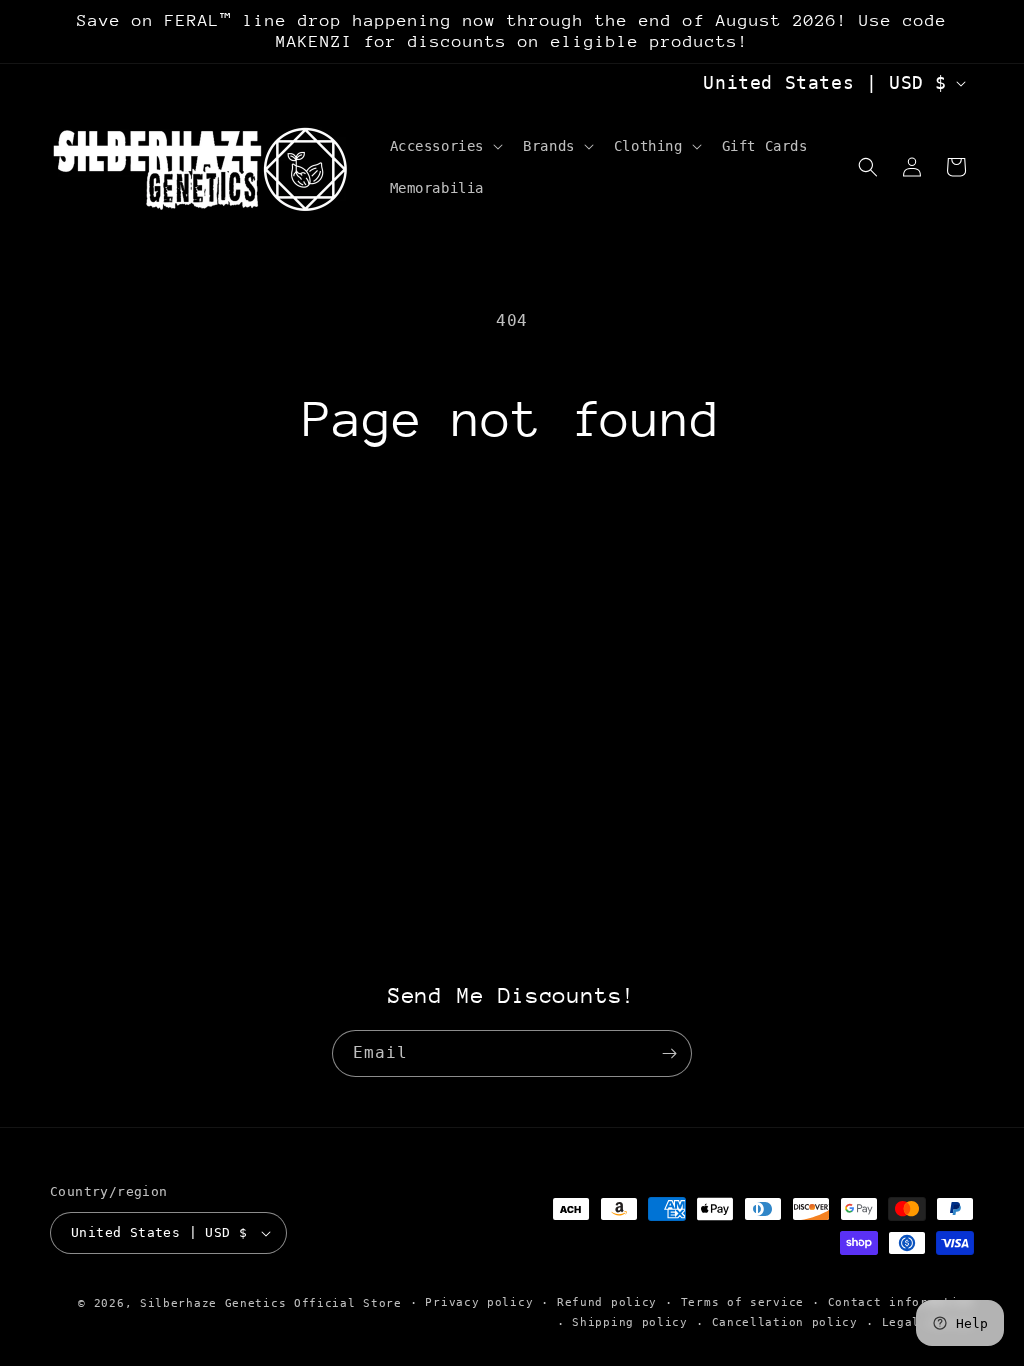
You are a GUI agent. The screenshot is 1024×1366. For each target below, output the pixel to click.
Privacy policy (479, 1302)
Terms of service (742, 1302)
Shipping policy (630, 1322)
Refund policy (607, 1302)
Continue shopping (512, 526)
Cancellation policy (785, 1322)
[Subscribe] (669, 1053)
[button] (445, 146)
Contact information (901, 1302)
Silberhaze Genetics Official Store (271, 1303)
